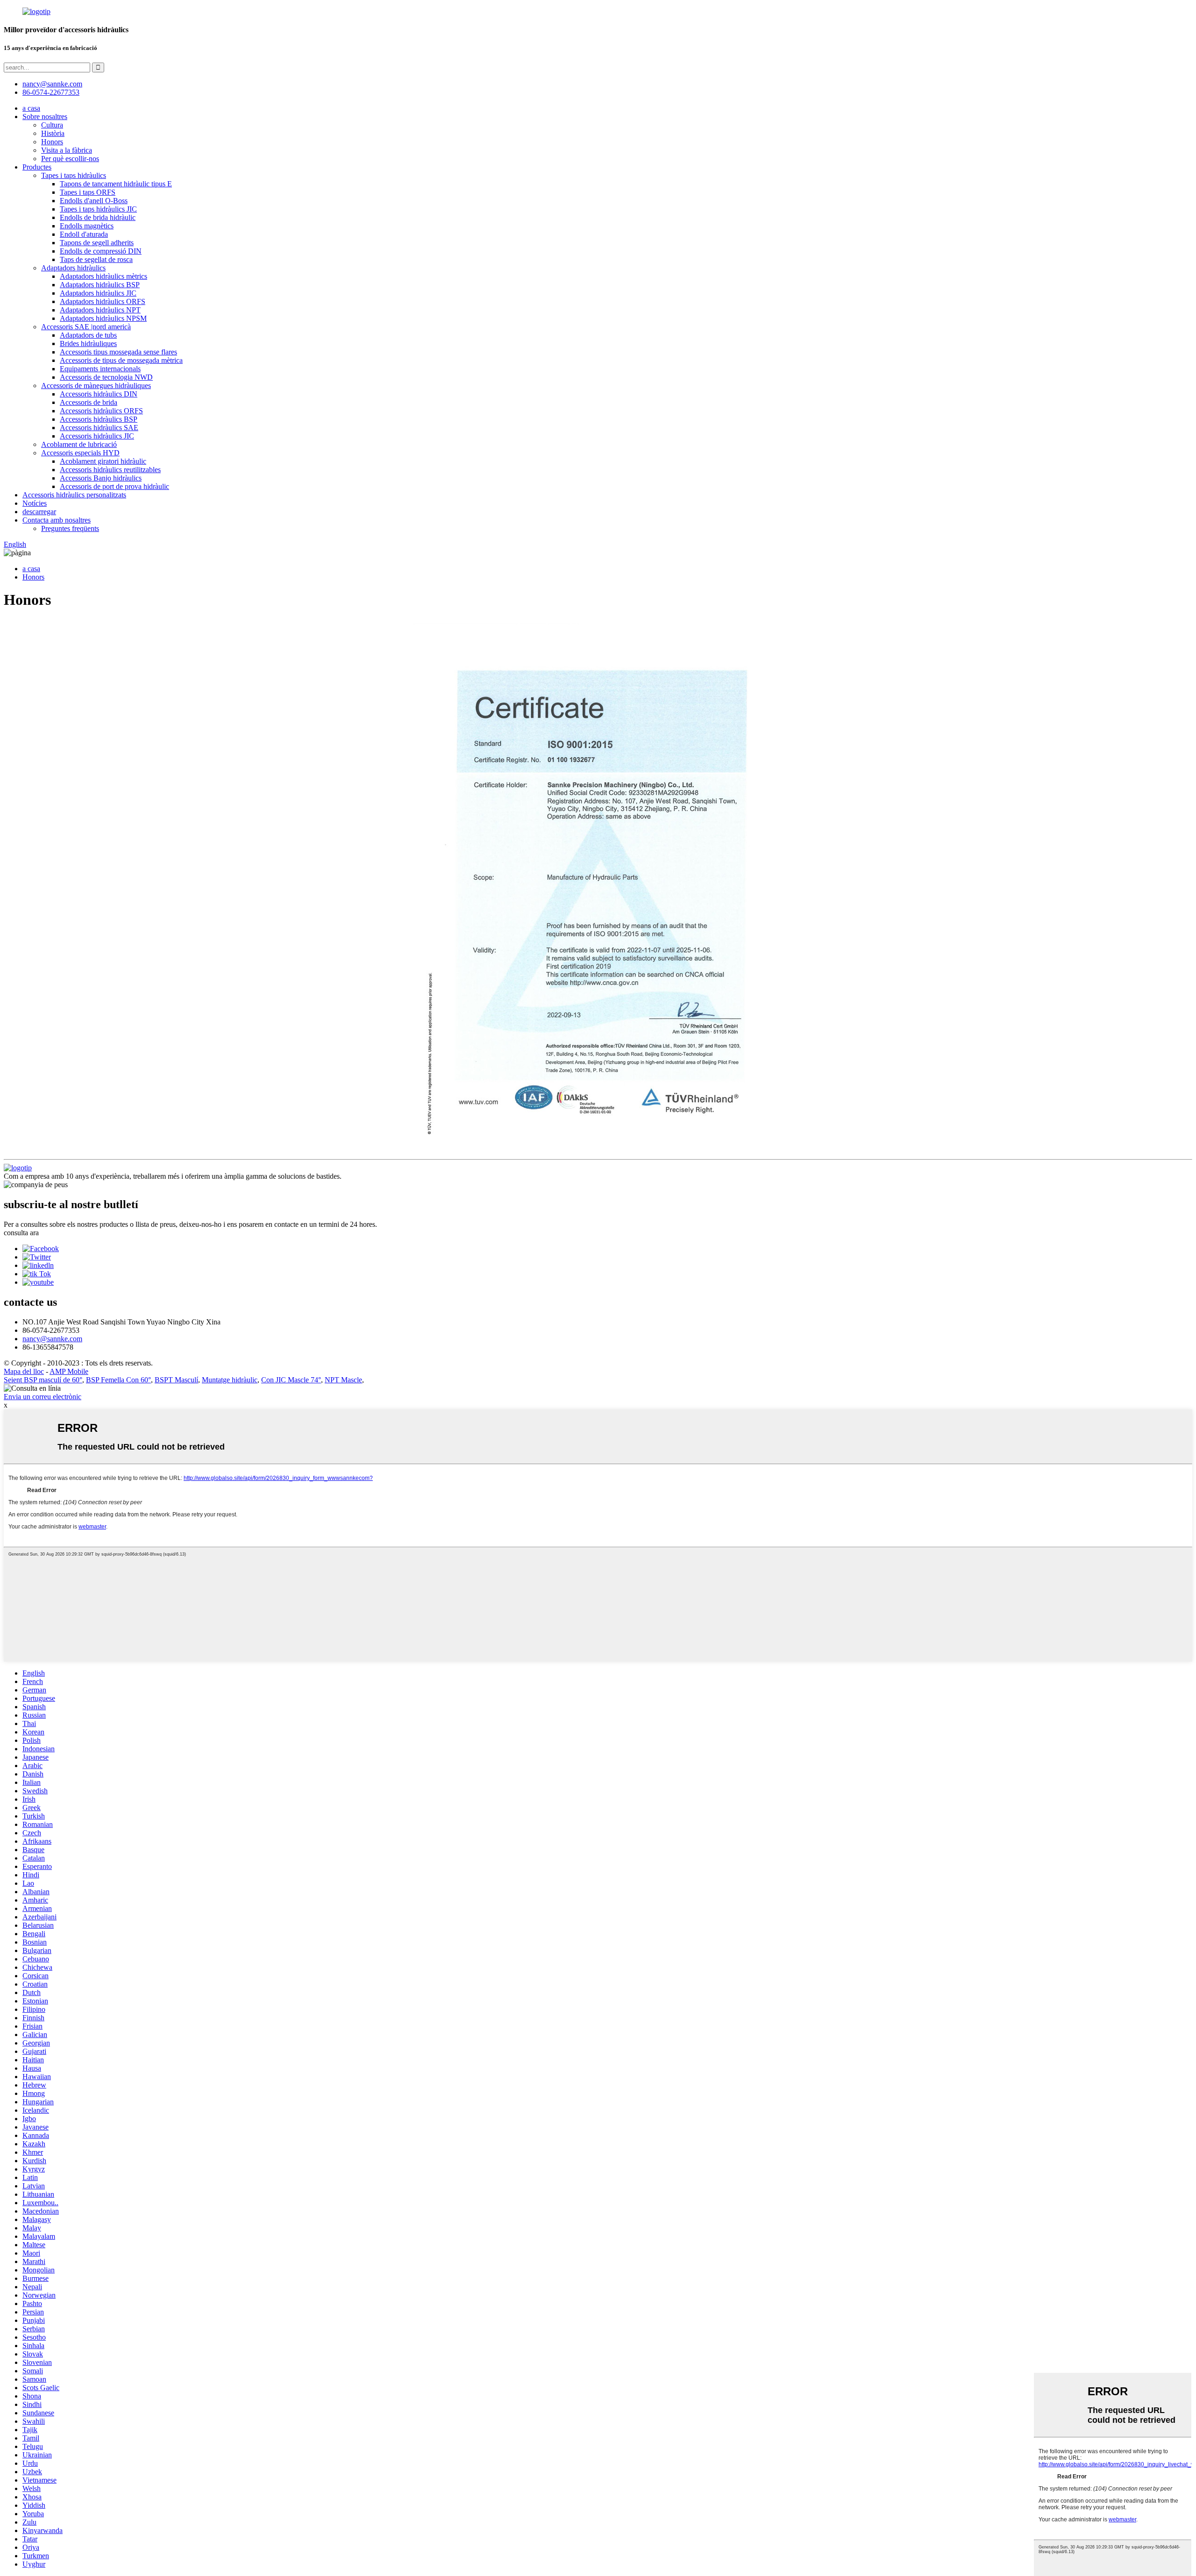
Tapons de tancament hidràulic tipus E (116, 184)
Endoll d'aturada (84, 234)
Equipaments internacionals (100, 369)
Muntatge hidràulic (230, 1380)
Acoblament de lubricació (79, 444)
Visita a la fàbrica (67, 150)
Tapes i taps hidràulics (74, 175)
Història (53, 133)
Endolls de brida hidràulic (98, 217)
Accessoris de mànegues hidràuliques (96, 386)
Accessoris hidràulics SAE (99, 428)
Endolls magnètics (87, 226)
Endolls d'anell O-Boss (94, 201)
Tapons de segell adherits (97, 243)
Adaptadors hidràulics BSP (100, 285)
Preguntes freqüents (70, 528)
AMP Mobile (69, 1371)
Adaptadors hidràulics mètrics (103, 276)
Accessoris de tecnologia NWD (106, 377)
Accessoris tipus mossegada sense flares (118, 352)
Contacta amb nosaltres (57, 520)
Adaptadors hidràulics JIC (98, 293)
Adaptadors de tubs (88, 335)
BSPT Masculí (176, 1380)
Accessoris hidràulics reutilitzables (110, 470)
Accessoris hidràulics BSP (99, 419)
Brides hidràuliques (88, 343)
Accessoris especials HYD (80, 453)
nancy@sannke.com (52, 84)
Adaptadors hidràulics (73, 268)
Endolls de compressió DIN (101, 251)
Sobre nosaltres (45, 117)
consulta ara (21, 1233)
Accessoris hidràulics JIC (97, 436)
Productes (37, 167)
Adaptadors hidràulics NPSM (103, 318)
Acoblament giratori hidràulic (103, 461)
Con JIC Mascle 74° (291, 1380)
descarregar (39, 512)
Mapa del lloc (24, 1371)
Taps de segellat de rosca (96, 259)
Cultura (52, 125)
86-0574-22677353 (51, 92)
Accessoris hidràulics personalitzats (74, 495)
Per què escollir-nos (70, 159)
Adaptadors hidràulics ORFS (103, 301)
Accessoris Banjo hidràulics (101, 478)
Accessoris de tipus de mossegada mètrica (121, 360)
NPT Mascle (343, 1380)
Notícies (35, 503)
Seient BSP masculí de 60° (43, 1380)
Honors (52, 142)
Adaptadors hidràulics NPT (100, 310)
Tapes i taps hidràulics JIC (98, 209)
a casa (31, 108)
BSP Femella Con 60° (118, 1380)
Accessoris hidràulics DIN (99, 394)
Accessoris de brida (89, 402)
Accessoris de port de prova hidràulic (114, 486)
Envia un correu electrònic (43, 1397)
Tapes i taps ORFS (88, 192)
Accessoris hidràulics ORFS (101, 411)
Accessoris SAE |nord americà (86, 327)
